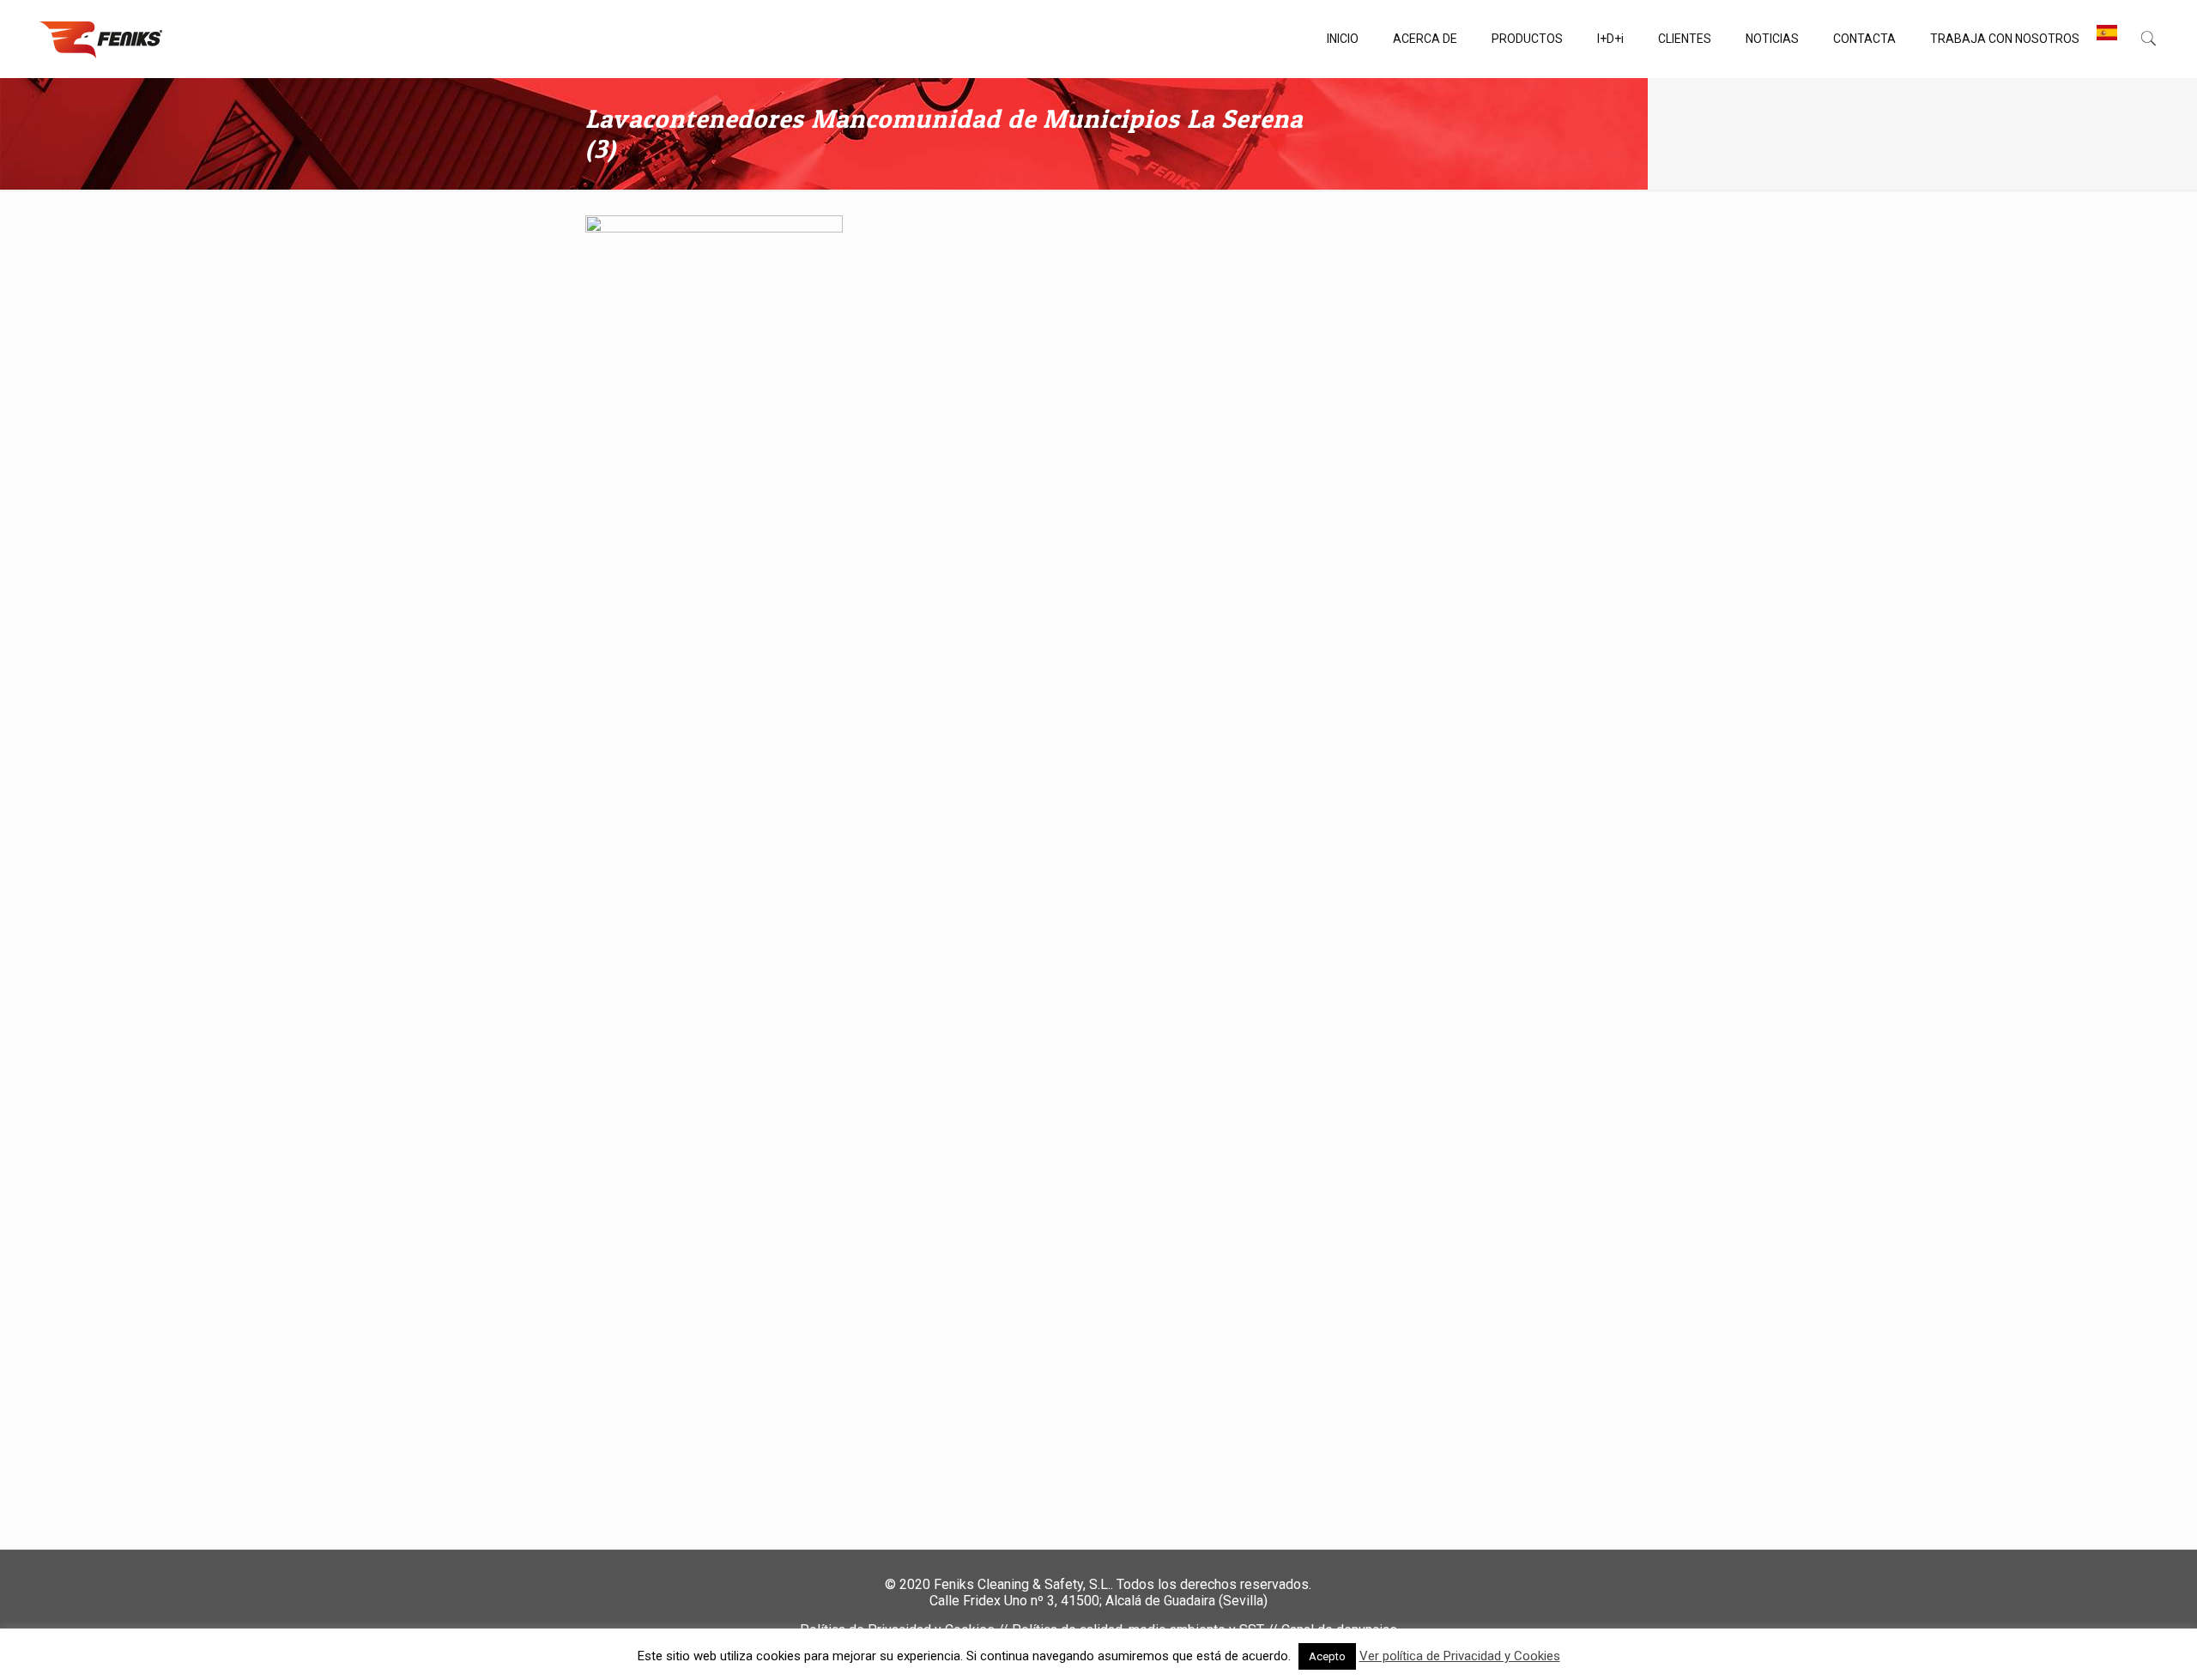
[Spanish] (2107, 39)
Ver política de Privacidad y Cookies (1460, 1656)
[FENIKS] (101, 39)
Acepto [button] (1327, 1656)
